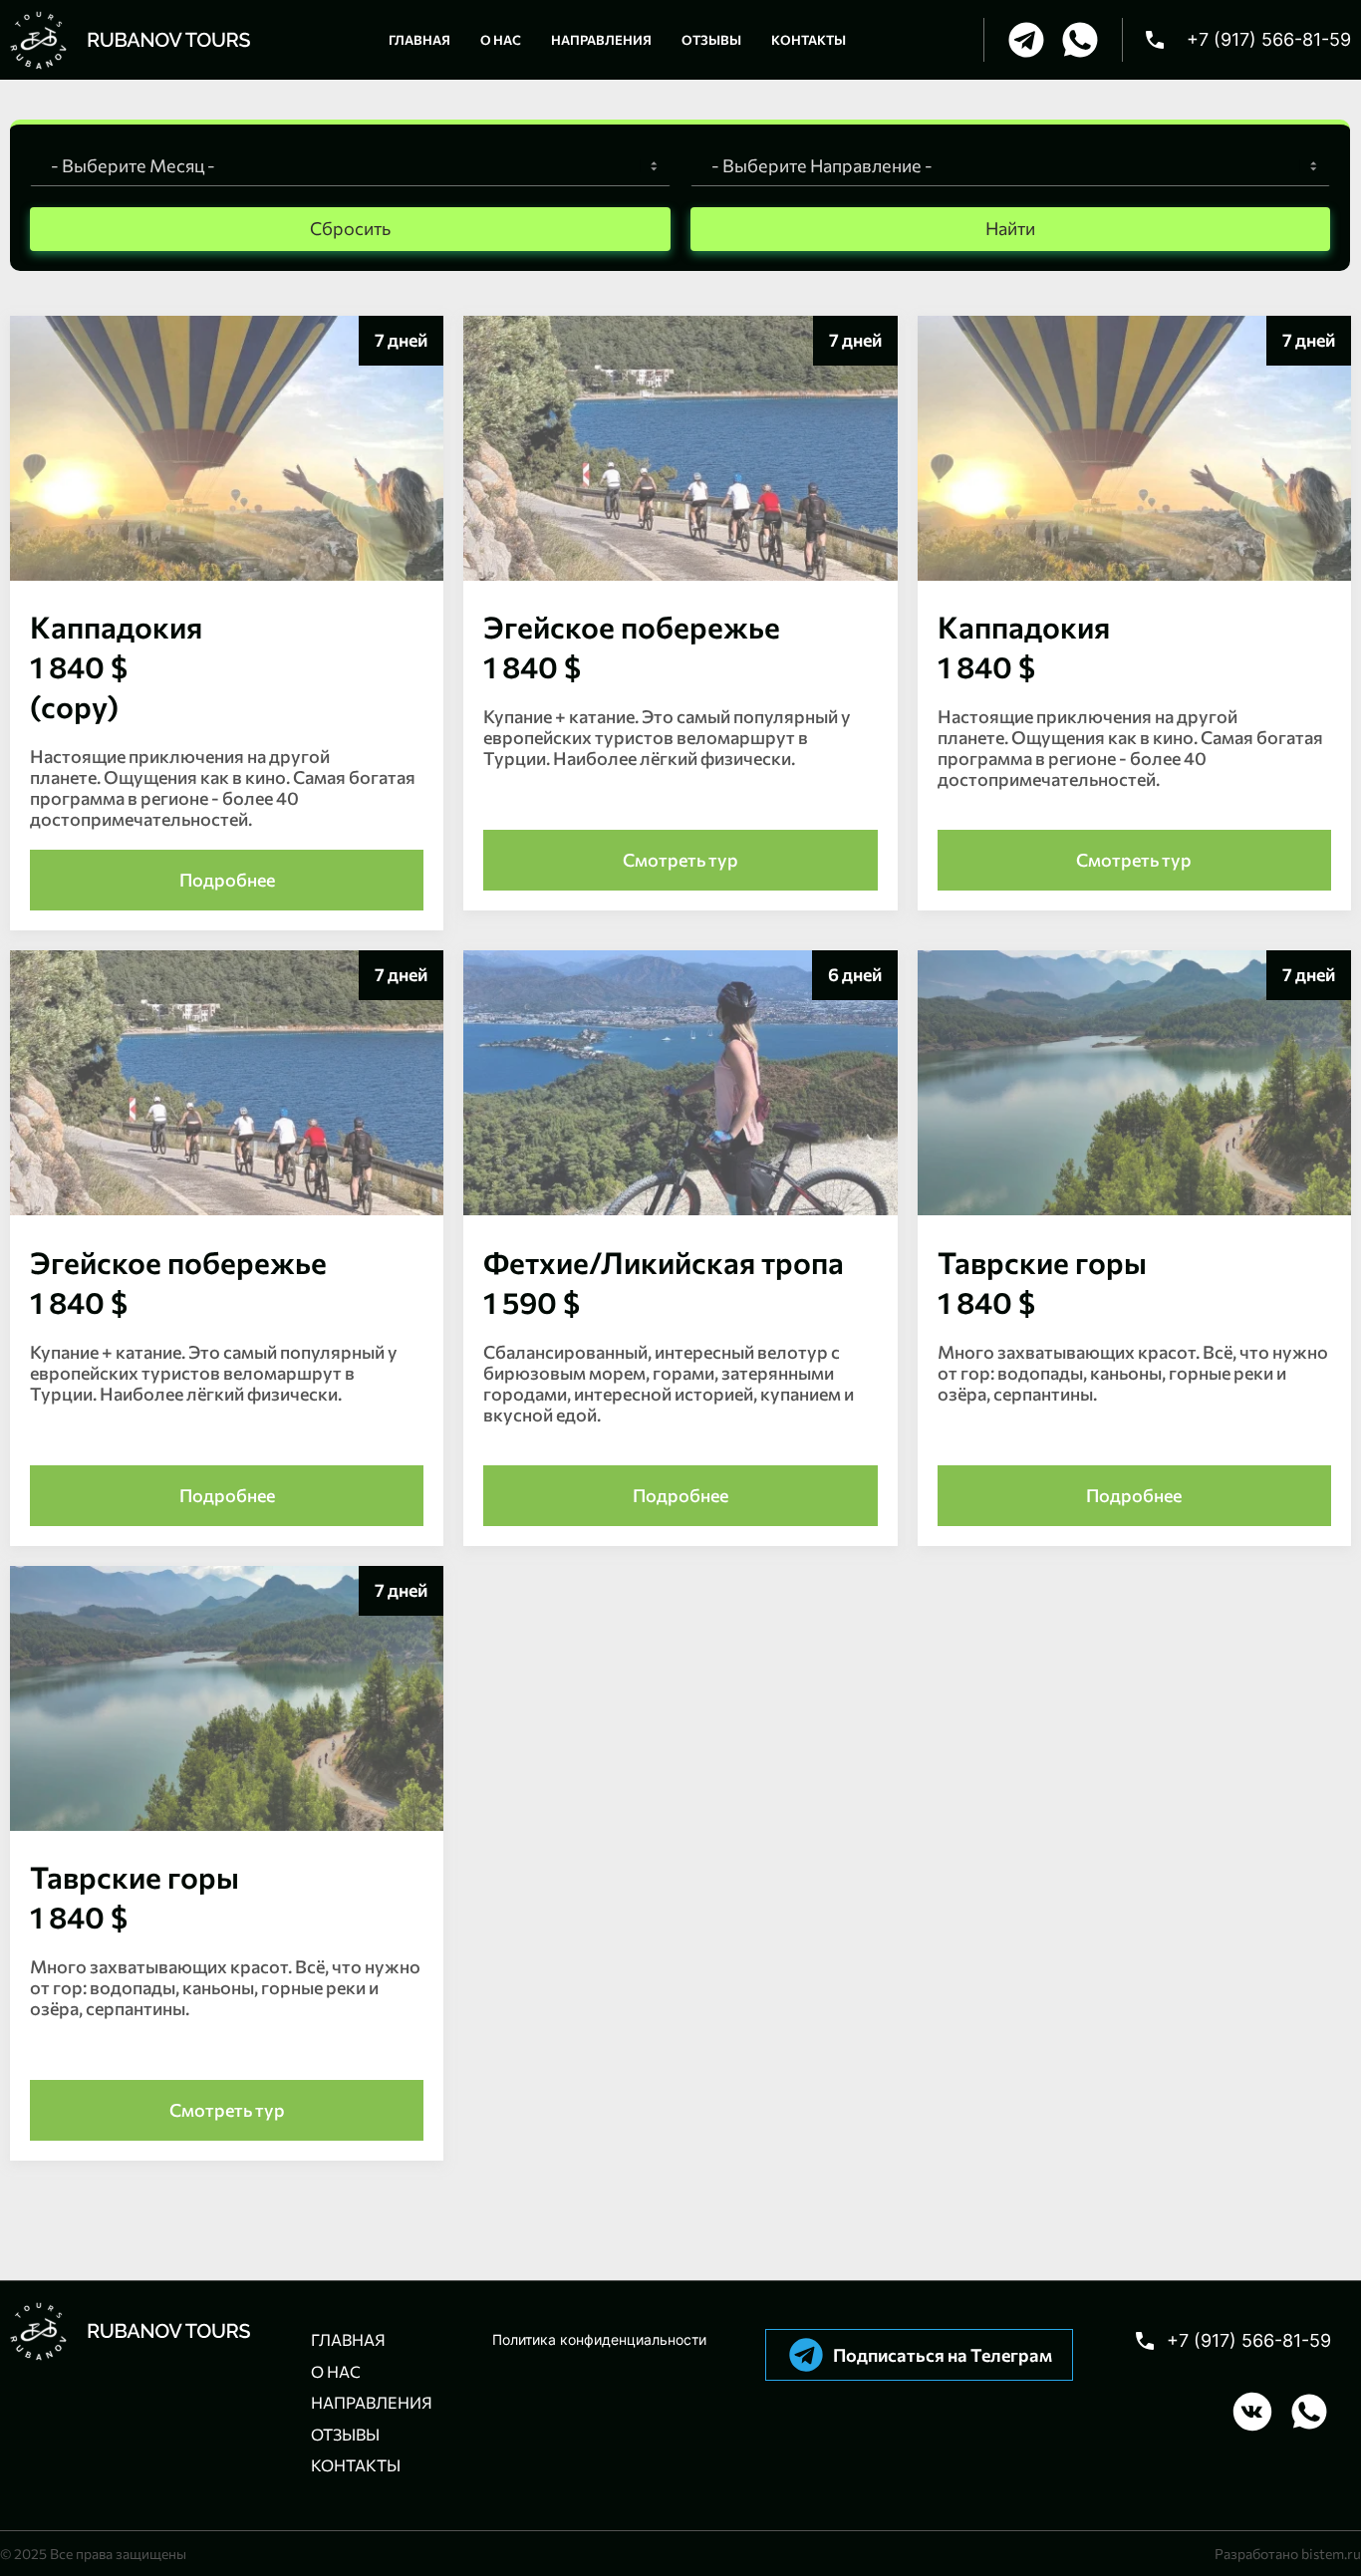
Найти (1010, 228)
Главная (348, 2339)
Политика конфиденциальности (599, 2339)
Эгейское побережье (632, 646)
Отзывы (345, 2434)
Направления (372, 2402)
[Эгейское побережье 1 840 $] (680, 576)
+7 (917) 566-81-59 (1249, 2340)
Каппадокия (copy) (116, 666)
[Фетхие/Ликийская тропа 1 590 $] (680, 1210)
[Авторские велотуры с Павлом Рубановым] (131, 40)
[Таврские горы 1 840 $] (1134, 1210)
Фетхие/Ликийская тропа (664, 1282)
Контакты (356, 2465)
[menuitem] (419, 40)
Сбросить (350, 228)
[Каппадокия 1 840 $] (1134, 576)
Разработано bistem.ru (1288, 2554)
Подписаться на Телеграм (943, 2355)
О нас (336, 2371)
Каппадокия (1024, 646)
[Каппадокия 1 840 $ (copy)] (227, 576)
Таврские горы (1042, 1282)
